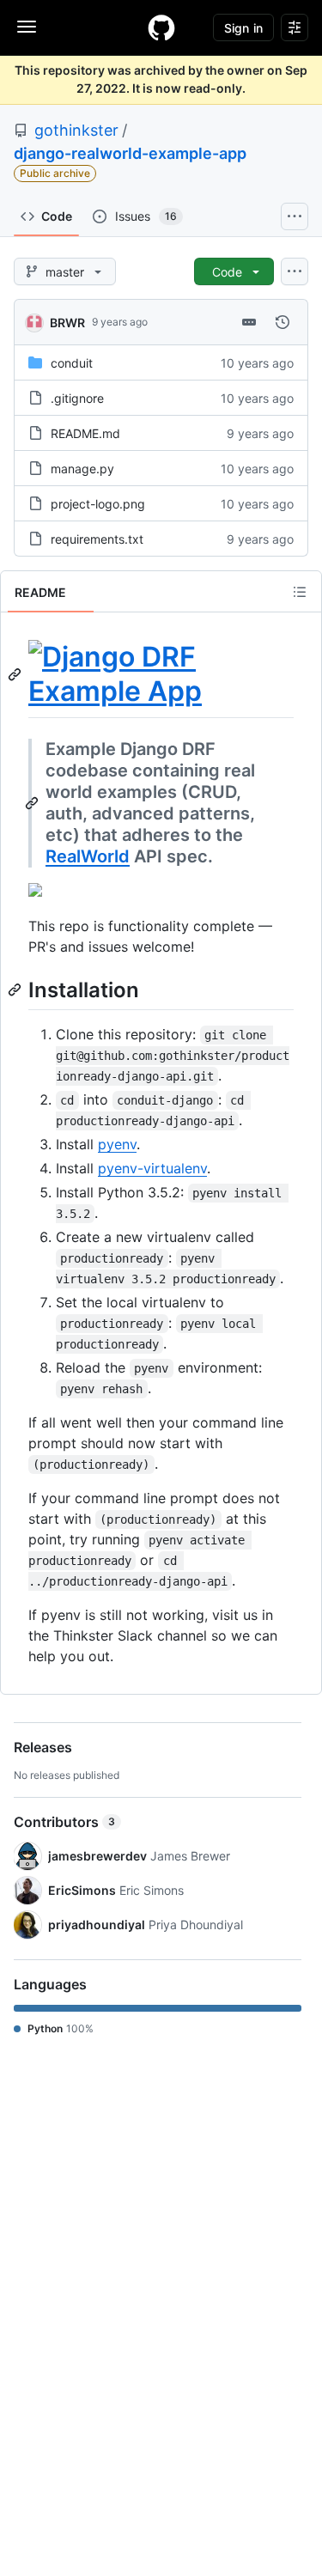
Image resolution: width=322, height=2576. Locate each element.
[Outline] (300, 592)
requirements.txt (97, 539)
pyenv (117, 1144)
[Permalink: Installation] (16, 990)
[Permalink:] (16, 674)
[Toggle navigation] (27, 27)
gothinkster (76, 130)
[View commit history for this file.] (283, 322)
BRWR (67, 323)
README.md (85, 433)
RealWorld (88, 856)
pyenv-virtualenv (152, 1168)
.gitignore (77, 398)
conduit (72, 363)
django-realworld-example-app (130, 153)
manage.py (82, 469)
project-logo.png (98, 504)
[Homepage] (161, 27)
